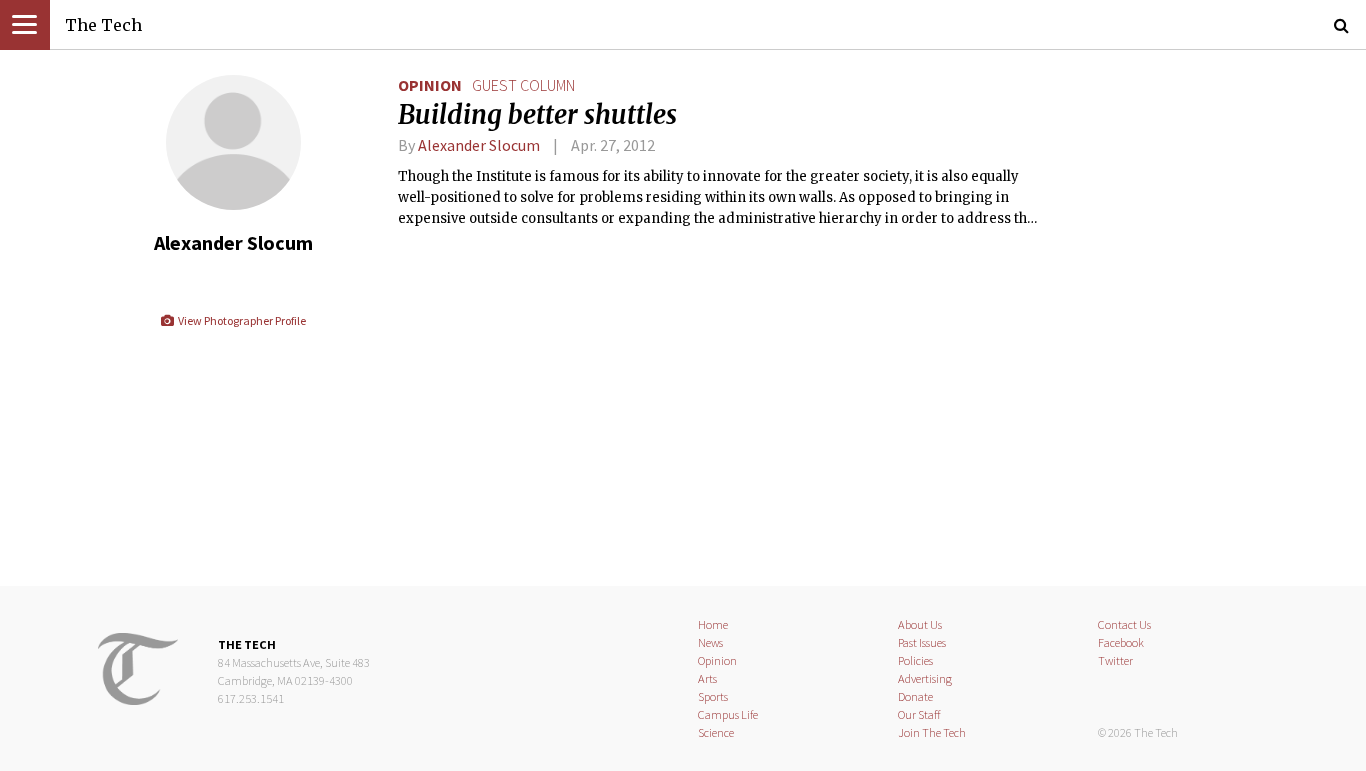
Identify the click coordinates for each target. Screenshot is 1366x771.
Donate (915, 696)
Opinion (430, 85)
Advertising (925, 678)
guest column (523, 85)
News (710, 642)
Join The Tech (932, 732)
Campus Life (728, 714)
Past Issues (922, 642)
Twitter (1115, 660)
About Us (920, 624)
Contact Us (1124, 624)
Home (713, 624)
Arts (707, 678)
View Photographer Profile (240, 320)
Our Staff (919, 714)
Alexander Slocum (479, 145)
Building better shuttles (537, 115)
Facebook (1121, 642)
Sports (713, 696)
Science (716, 732)
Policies (915, 660)
